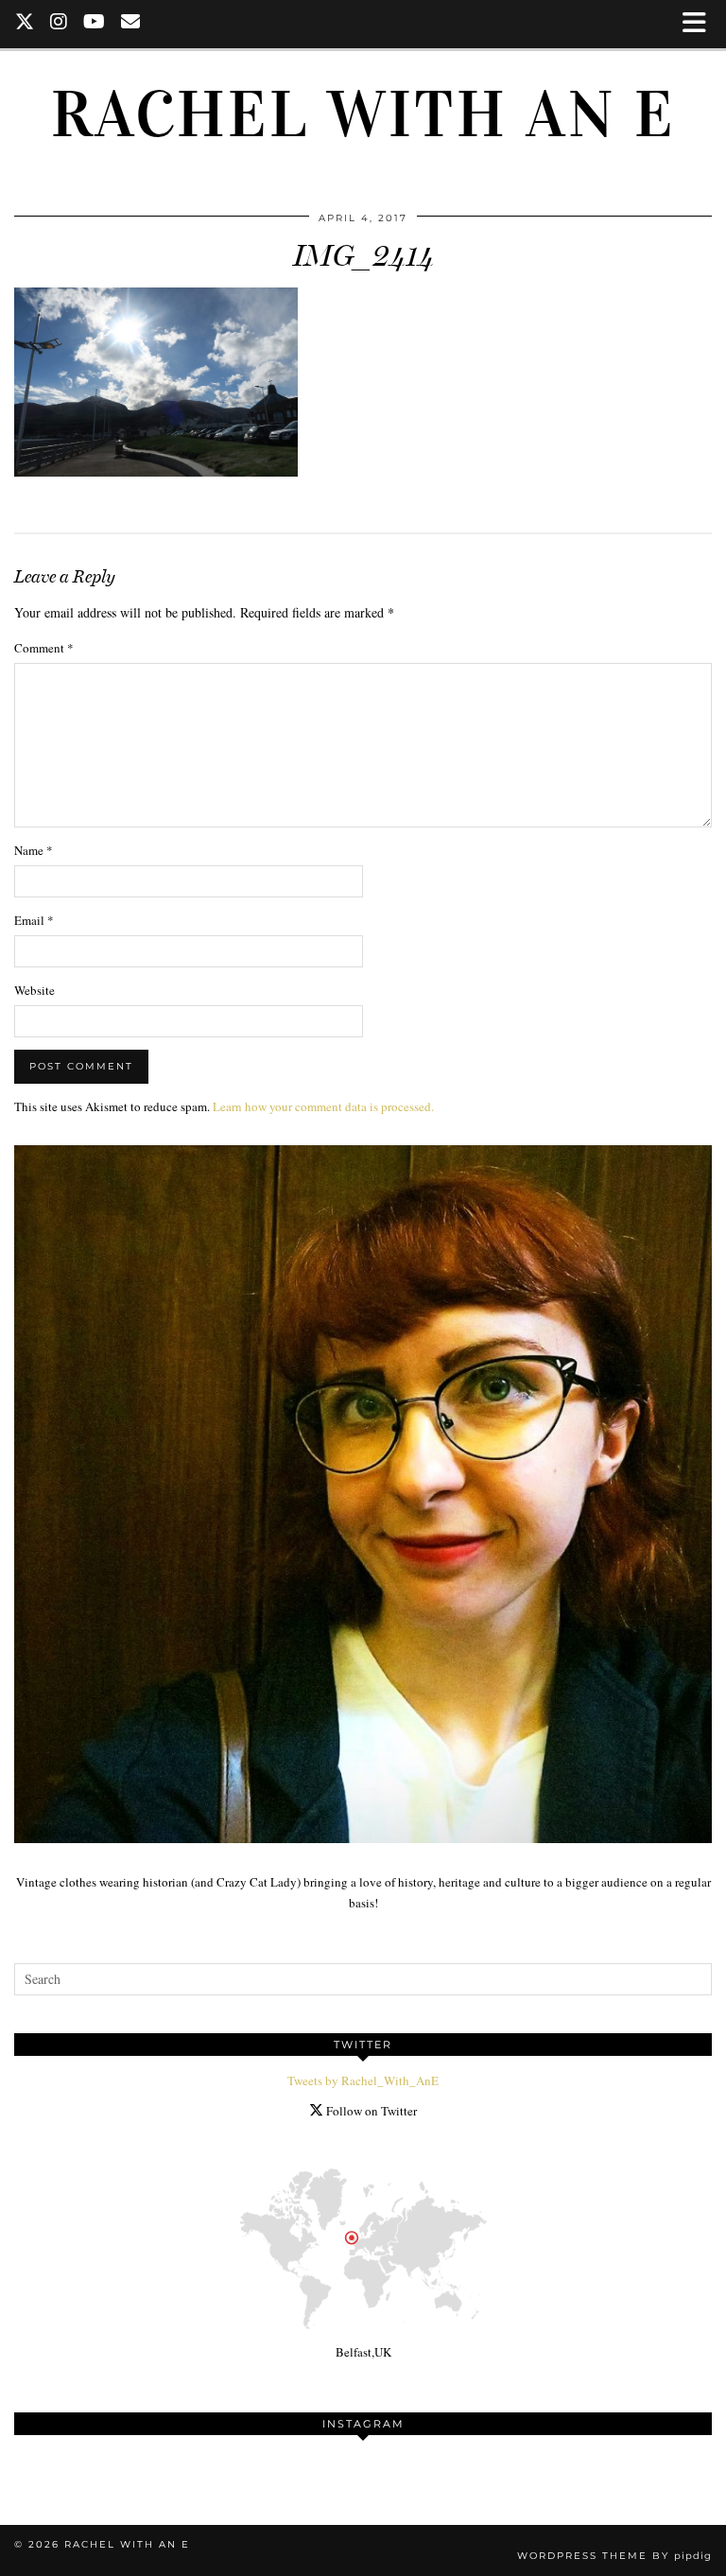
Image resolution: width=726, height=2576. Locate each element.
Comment (44, 648)
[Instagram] (59, 24)
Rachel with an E (363, 114)
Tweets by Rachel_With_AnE (363, 2080)
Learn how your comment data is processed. (323, 1106)
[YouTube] (95, 24)
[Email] (131, 24)
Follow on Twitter (370, 2111)
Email (34, 920)
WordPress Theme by (614, 2556)
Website (35, 990)
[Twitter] (25, 24)
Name (34, 850)
